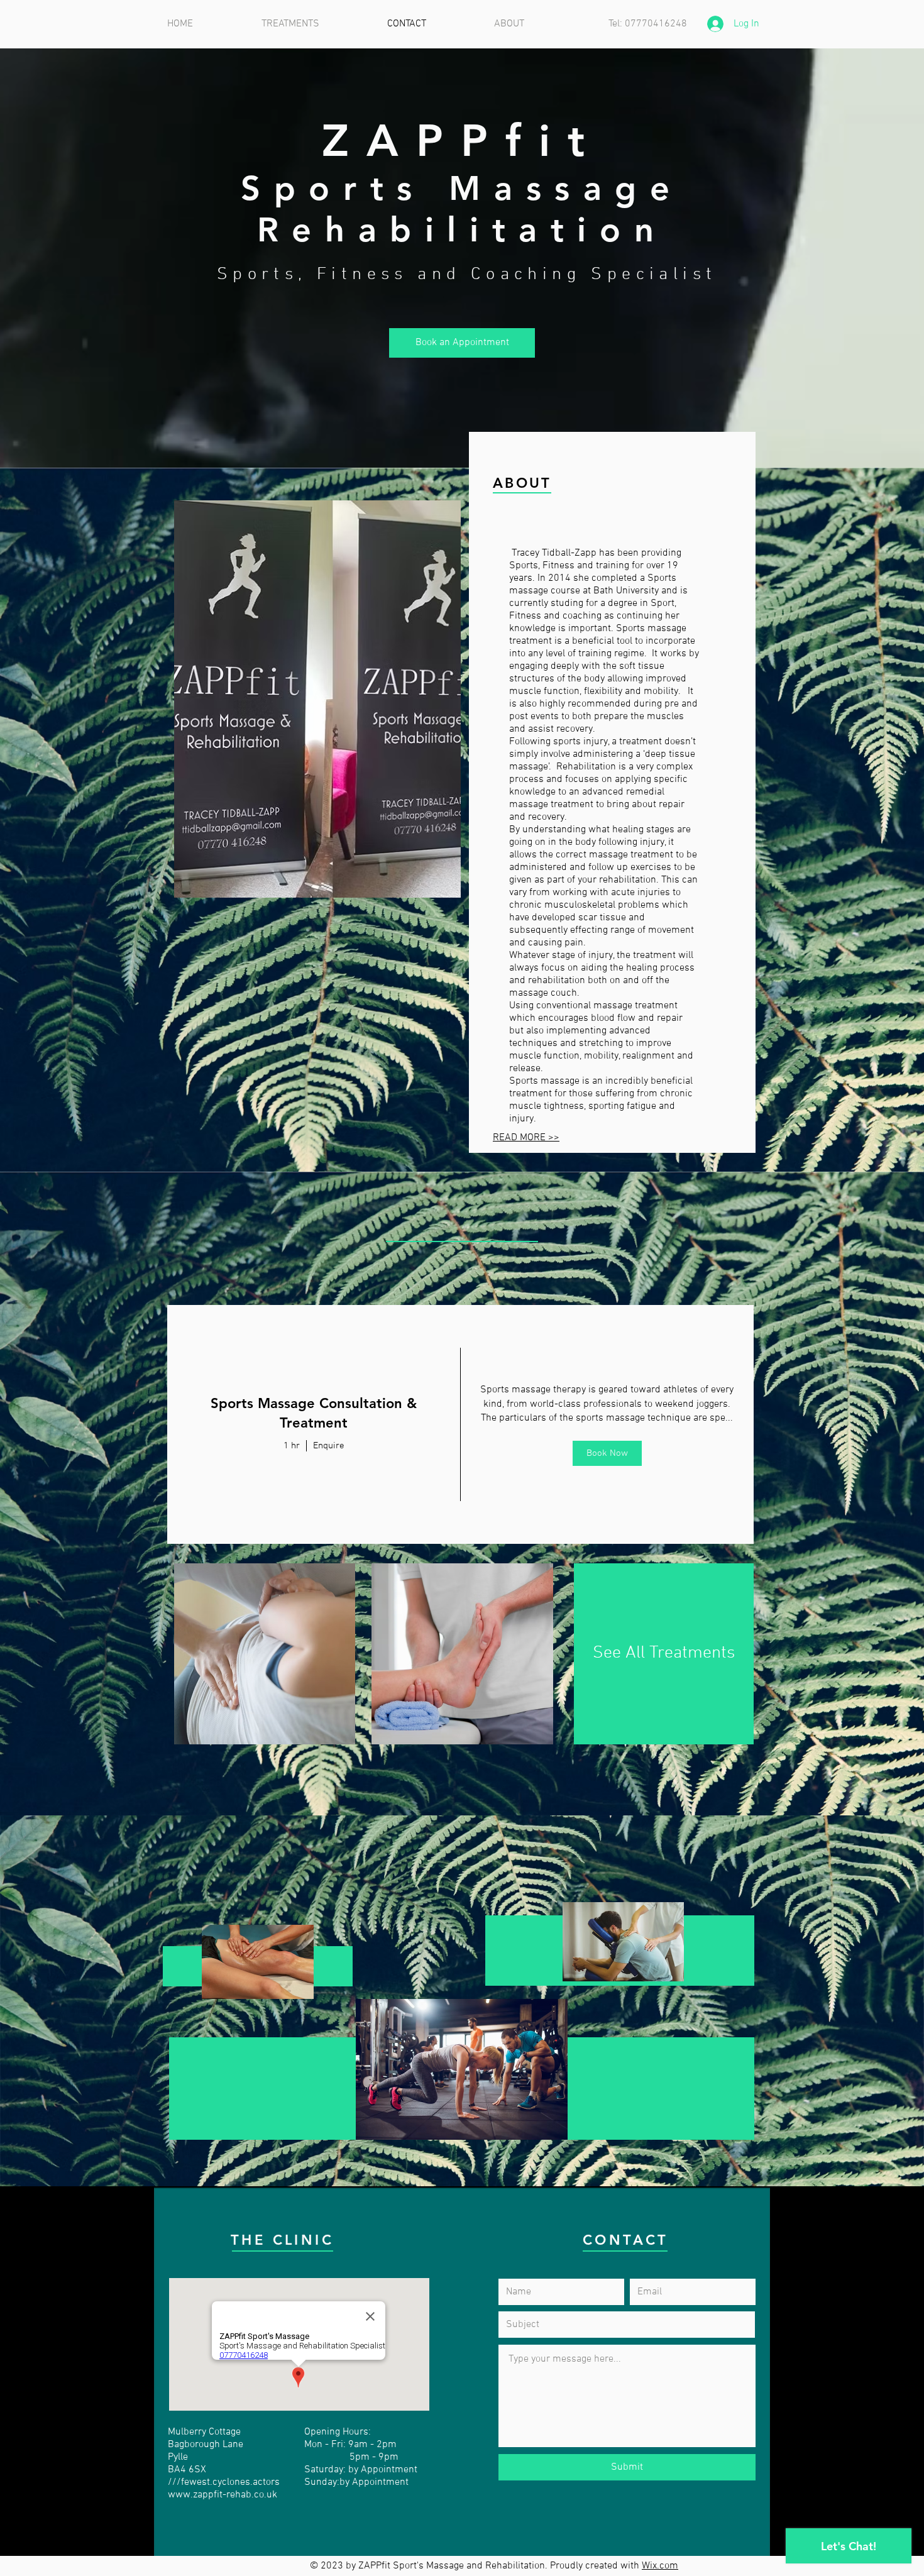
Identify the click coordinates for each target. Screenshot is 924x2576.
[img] (608, 1424)
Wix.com (660, 2566)
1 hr (292, 1446)
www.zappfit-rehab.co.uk (223, 2495)
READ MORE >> (526, 1138)
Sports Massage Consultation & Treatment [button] (314, 1413)
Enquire (329, 1446)
